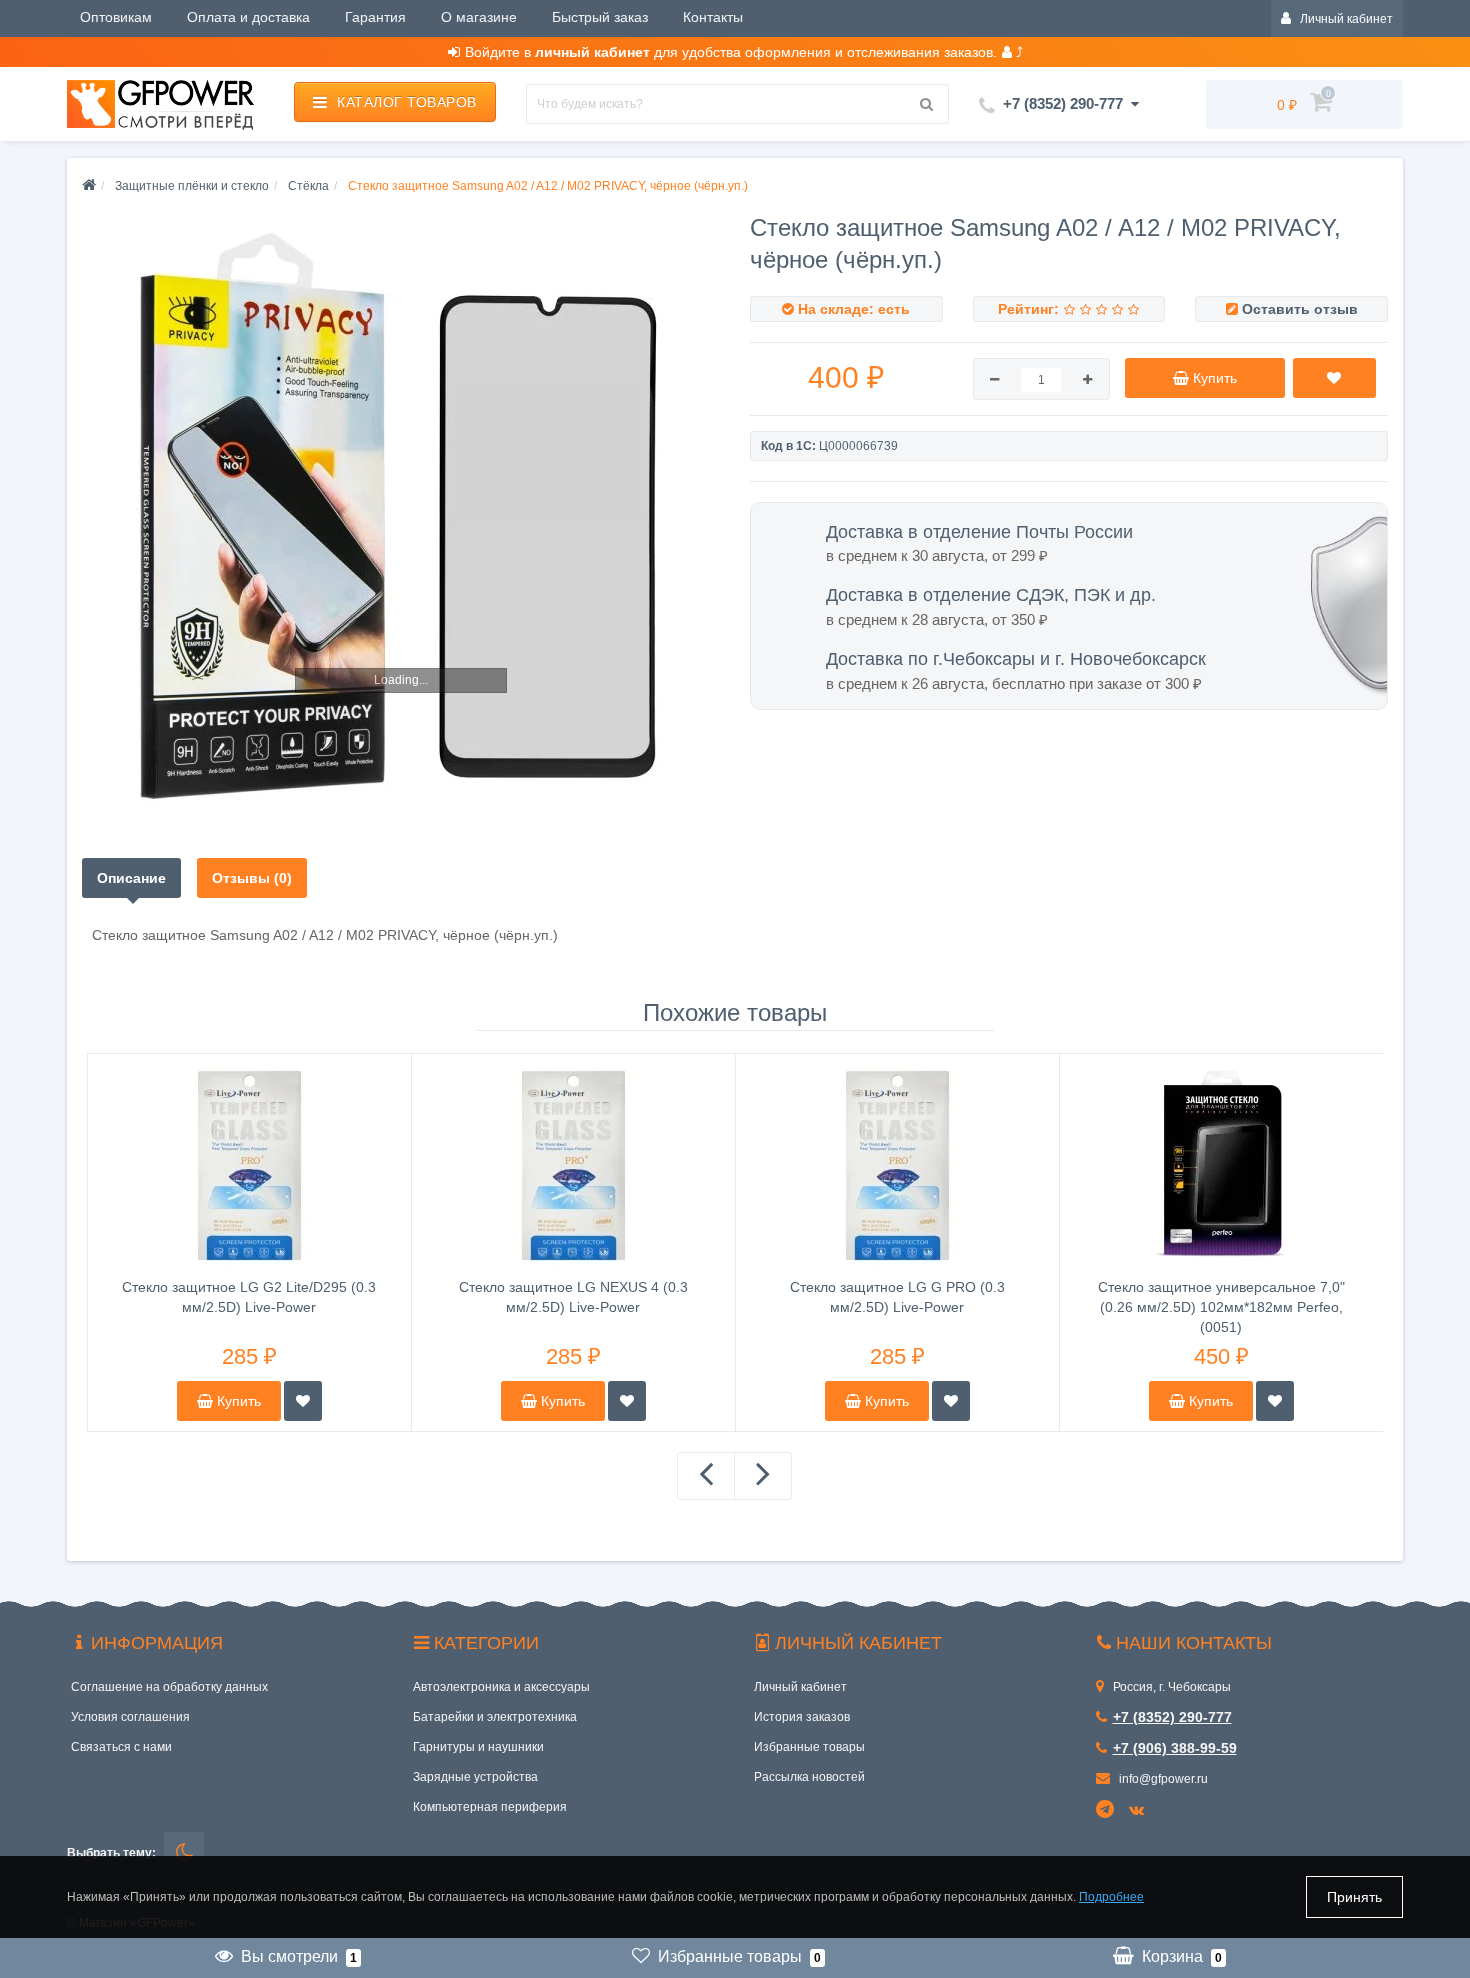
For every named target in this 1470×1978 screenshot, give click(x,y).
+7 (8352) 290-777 (1172, 1717)
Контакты (713, 17)
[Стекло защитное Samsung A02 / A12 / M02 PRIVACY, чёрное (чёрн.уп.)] (401, 518)
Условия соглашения (130, 1717)
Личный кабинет (800, 1687)
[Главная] (89, 186)
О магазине (479, 17)
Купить (237, 1401)
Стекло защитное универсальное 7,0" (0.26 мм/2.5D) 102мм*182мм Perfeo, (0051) (1221, 1307)
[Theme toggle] (184, 1852)
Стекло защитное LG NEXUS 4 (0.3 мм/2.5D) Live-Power (573, 1297)
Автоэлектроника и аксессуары (501, 1687)
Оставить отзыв (1300, 309)
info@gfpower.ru (1162, 1779)
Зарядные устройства (475, 1777)
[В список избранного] (303, 1401)
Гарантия (375, 17)
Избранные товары (809, 1747)
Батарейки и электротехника (495, 1717)
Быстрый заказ (600, 17)
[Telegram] (1106, 1810)
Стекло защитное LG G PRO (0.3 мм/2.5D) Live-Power (897, 1297)
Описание (131, 878)
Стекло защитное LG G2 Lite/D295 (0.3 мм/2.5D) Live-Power (249, 1297)
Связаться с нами (121, 1747)
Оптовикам (116, 17)
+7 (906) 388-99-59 (1175, 1748)
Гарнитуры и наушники (478, 1747)
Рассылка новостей (809, 1777)
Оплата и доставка (248, 17)
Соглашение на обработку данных (169, 1687)
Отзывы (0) (252, 878)
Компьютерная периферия (490, 1807)
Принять (1354, 1897)
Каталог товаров (407, 102)
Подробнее (1111, 1897)
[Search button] (927, 104)
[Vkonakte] (1139, 1811)
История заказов (802, 1717)
